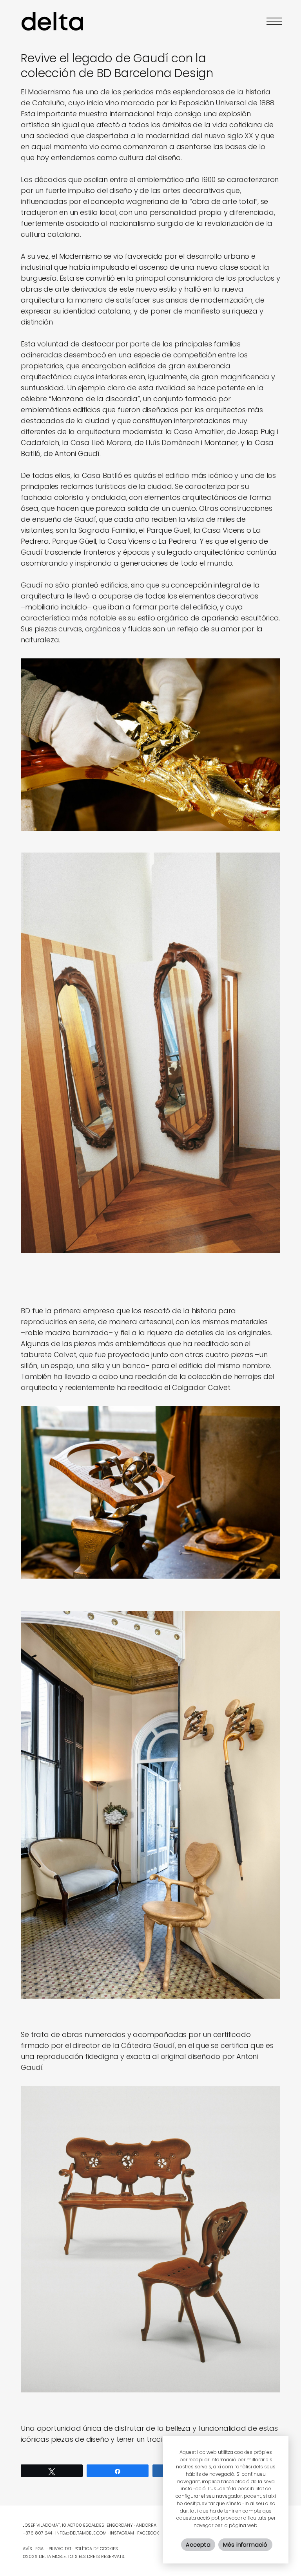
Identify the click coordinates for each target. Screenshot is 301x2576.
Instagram (122, 2533)
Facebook (148, 2533)
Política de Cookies (96, 2549)
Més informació (245, 2545)
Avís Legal (34, 2549)
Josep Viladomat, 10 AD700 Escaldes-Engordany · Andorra (90, 2525)
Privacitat (60, 2549)
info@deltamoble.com (81, 2533)
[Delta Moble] (53, 21)
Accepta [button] (198, 2545)
